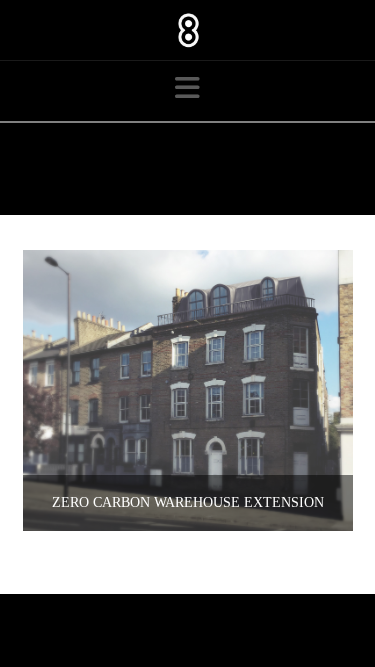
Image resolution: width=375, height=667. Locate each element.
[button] (187, 88)
